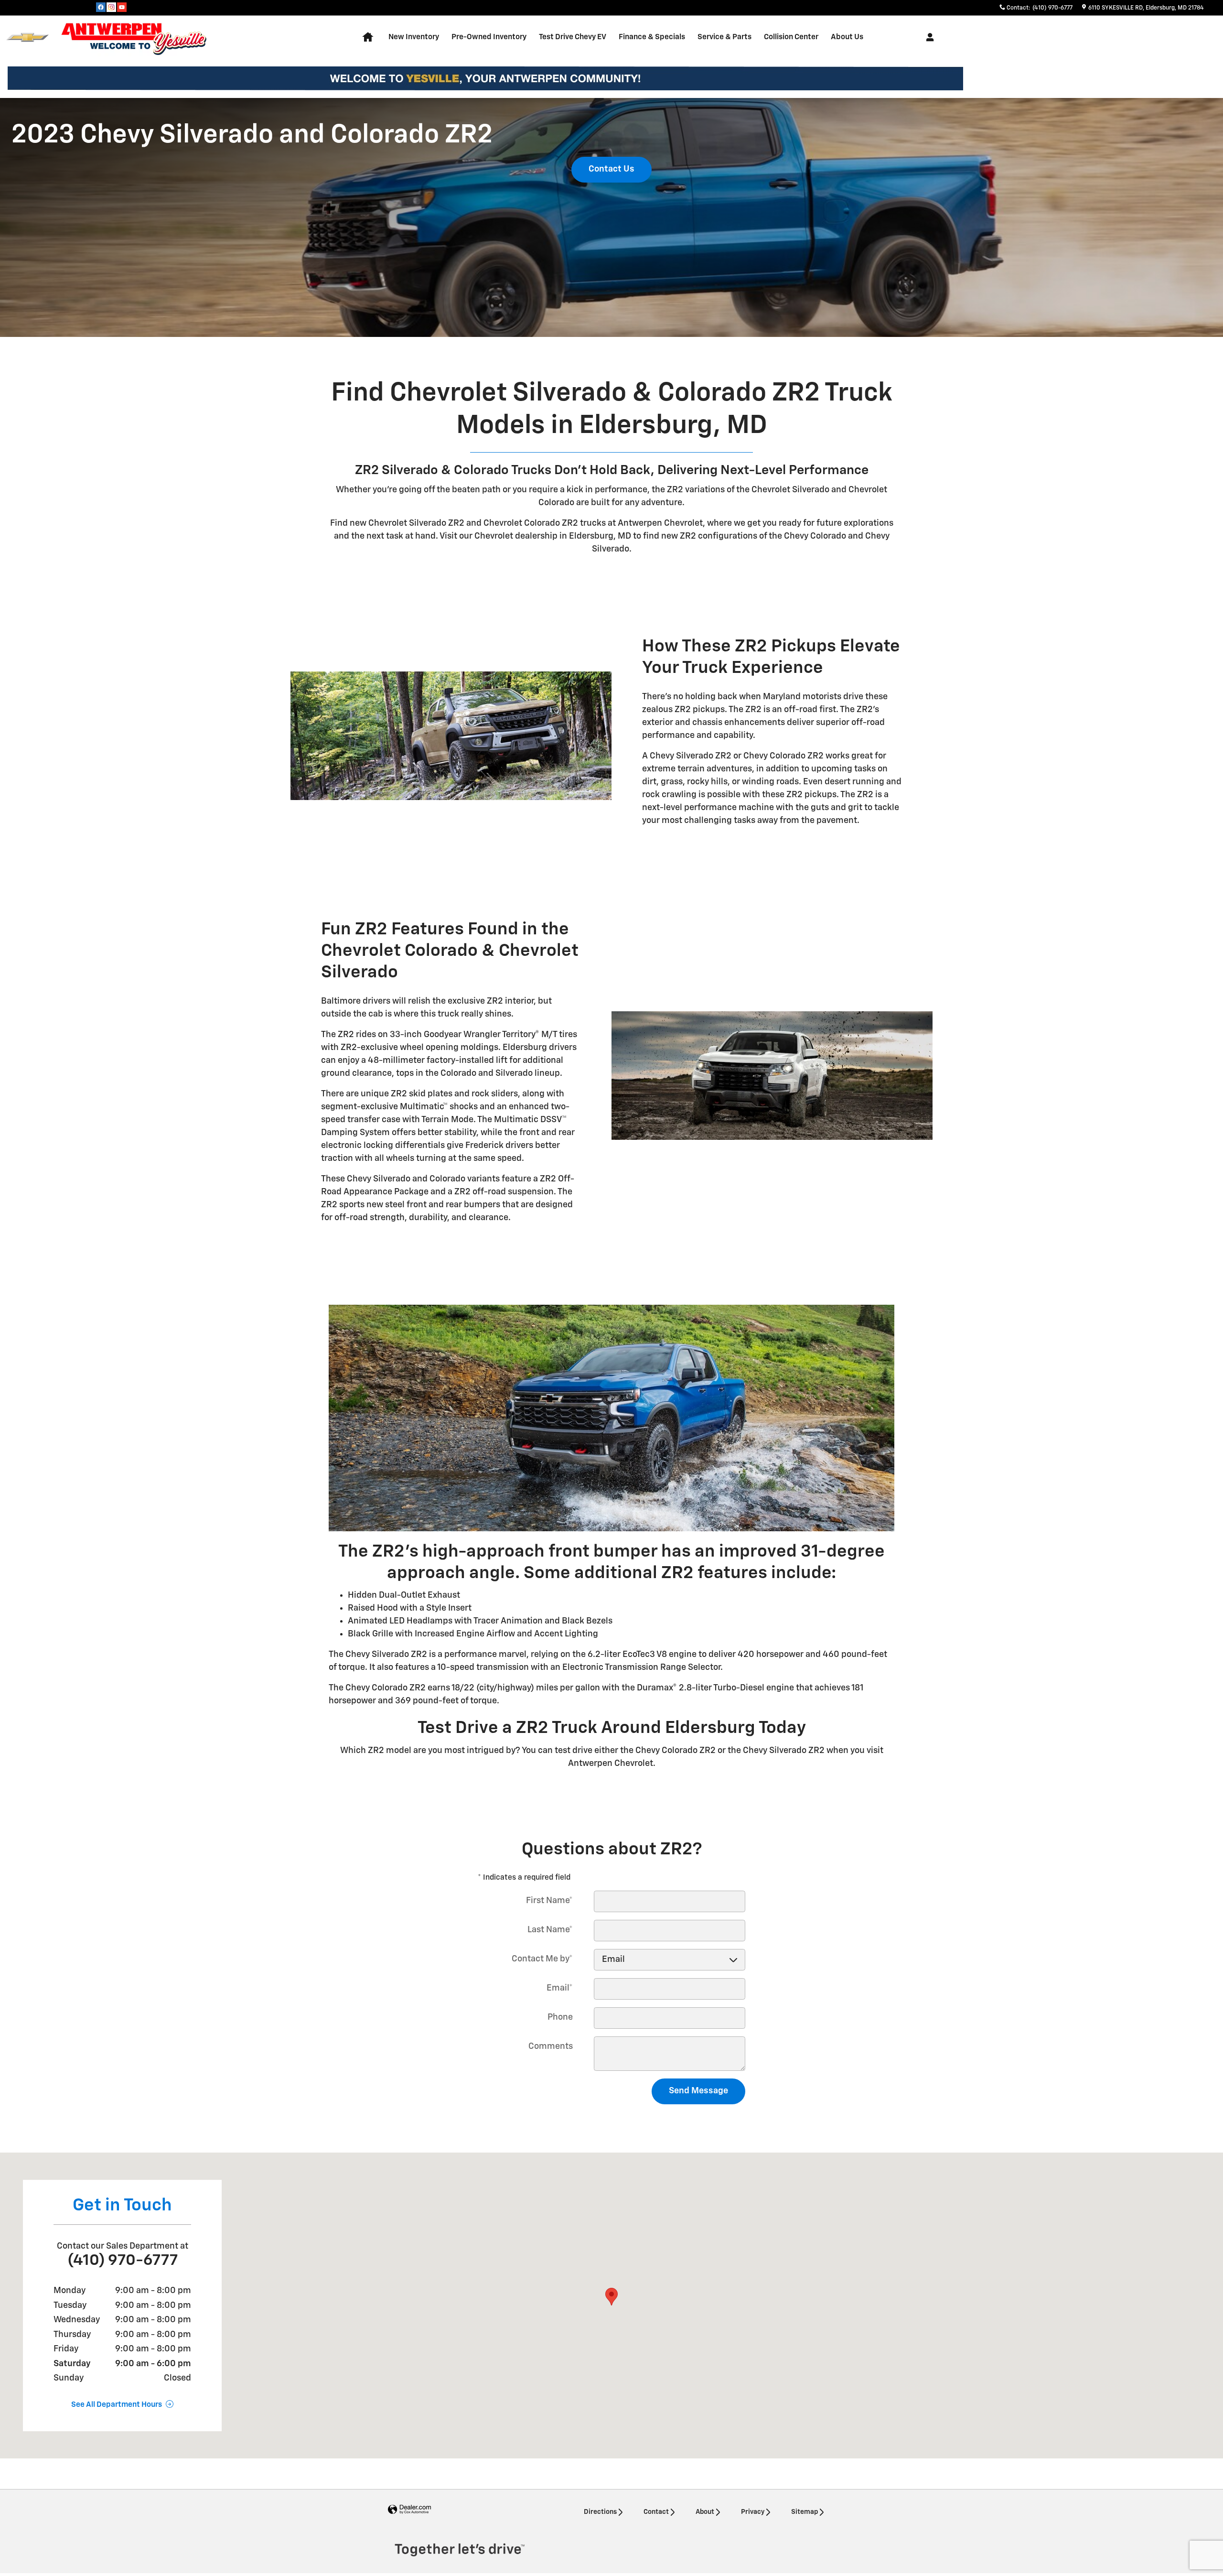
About (705, 2512)
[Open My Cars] (928, 37)
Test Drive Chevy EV (573, 37)
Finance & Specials (652, 37)
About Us (847, 37)
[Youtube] (122, 7)
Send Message (698, 2091)
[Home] (27, 38)
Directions (600, 2512)
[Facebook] (101, 7)
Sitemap (805, 2512)
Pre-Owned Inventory (489, 37)
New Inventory (414, 37)
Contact (656, 2512)
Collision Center (791, 37)
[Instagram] (111, 7)
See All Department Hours (117, 2405)
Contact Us (611, 169)
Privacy (753, 2512)
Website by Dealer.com (409, 2510)
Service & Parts (724, 37)
